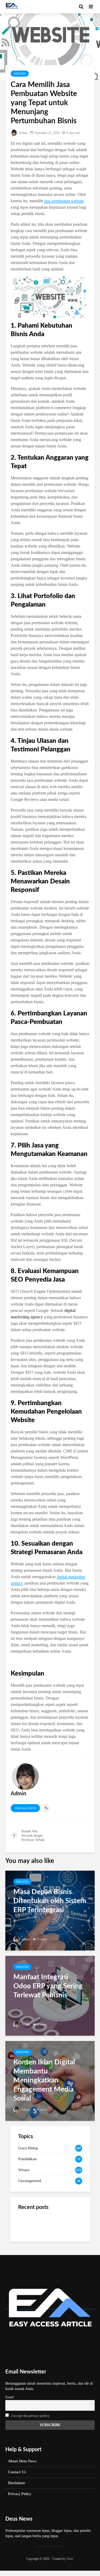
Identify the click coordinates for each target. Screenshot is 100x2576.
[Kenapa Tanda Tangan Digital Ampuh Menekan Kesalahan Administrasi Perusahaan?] (29, 2251)
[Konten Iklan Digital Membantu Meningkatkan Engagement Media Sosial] (50, 2080)
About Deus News (22, 2461)
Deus (70, 2559)
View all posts (25, 1808)
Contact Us (17, 2472)
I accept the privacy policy (30, 2416)
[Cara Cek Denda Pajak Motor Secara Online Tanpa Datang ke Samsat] (29, 2224)
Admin (23, 133)
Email (10, 2397)
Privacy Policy (20, 2494)
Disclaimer (17, 2483)
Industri (20, 74)
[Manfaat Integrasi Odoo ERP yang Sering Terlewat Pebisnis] (50, 1995)
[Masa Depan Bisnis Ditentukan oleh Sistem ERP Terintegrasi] (50, 1910)
